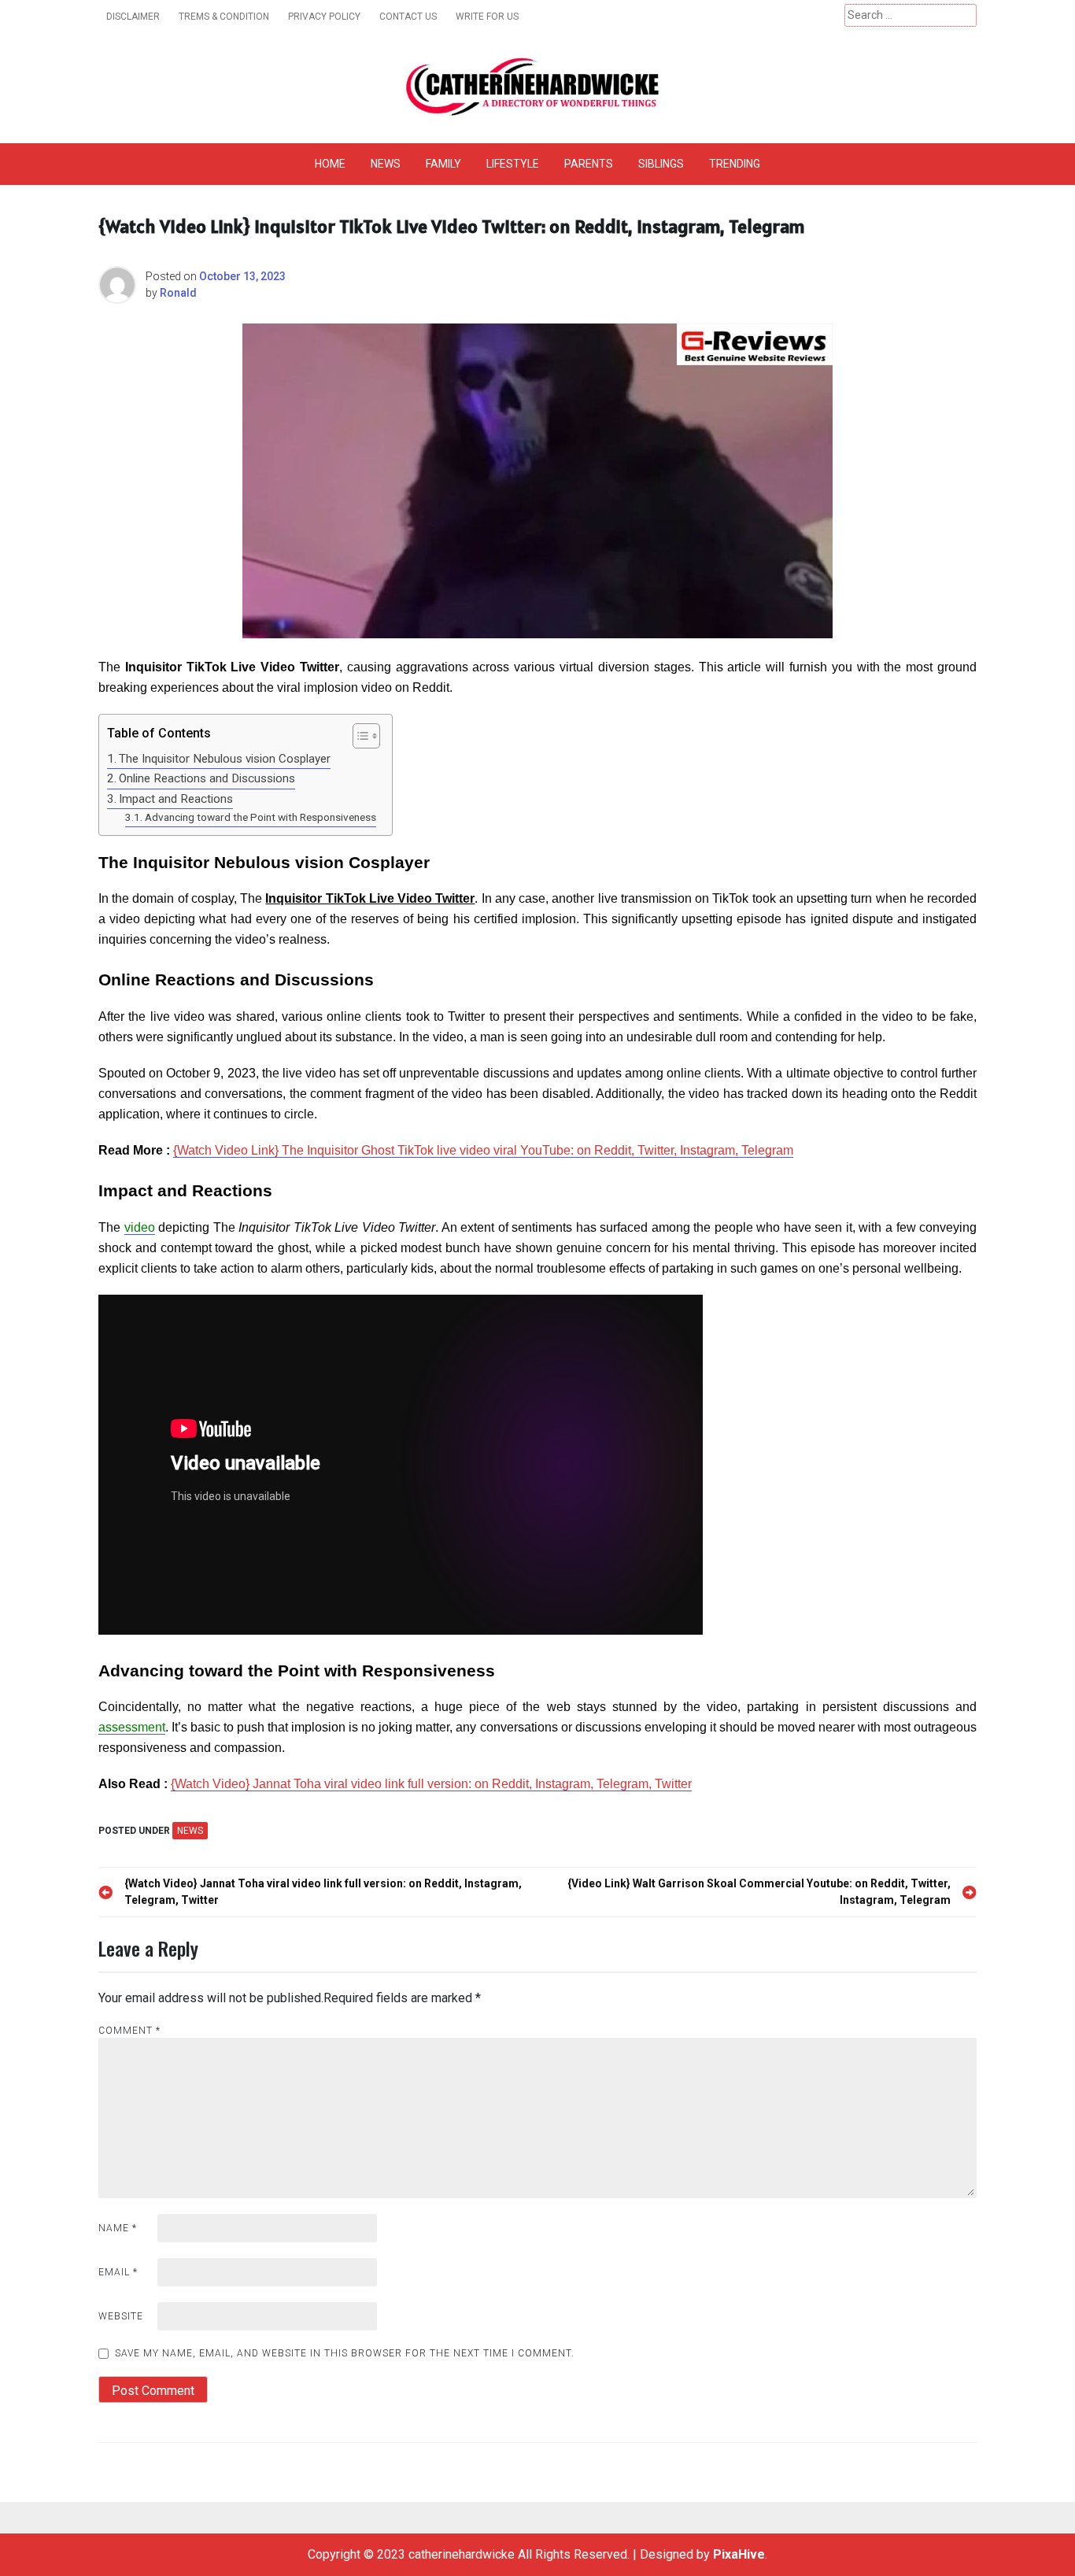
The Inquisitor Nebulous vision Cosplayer (225, 759)
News (386, 164)
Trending (735, 164)
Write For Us (487, 17)
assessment (132, 1727)
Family (443, 164)
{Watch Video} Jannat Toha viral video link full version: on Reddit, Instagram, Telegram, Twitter (431, 1784)
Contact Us (408, 17)
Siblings (661, 164)
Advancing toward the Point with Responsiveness (260, 817)
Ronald (178, 293)
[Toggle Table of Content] (358, 736)
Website (121, 2316)
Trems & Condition (224, 17)
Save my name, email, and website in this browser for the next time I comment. (345, 2353)
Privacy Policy (324, 17)
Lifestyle (513, 164)
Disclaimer (133, 17)
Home (330, 164)
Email (118, 2272)
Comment (129, 2031)
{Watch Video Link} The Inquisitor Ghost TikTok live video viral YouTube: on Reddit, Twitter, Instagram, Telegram (483, 1150)
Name (118, 2228)
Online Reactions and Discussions (207, 778)
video (140, 1227)
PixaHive (739, 2554)
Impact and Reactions (176, 799)
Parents (589, 164)
